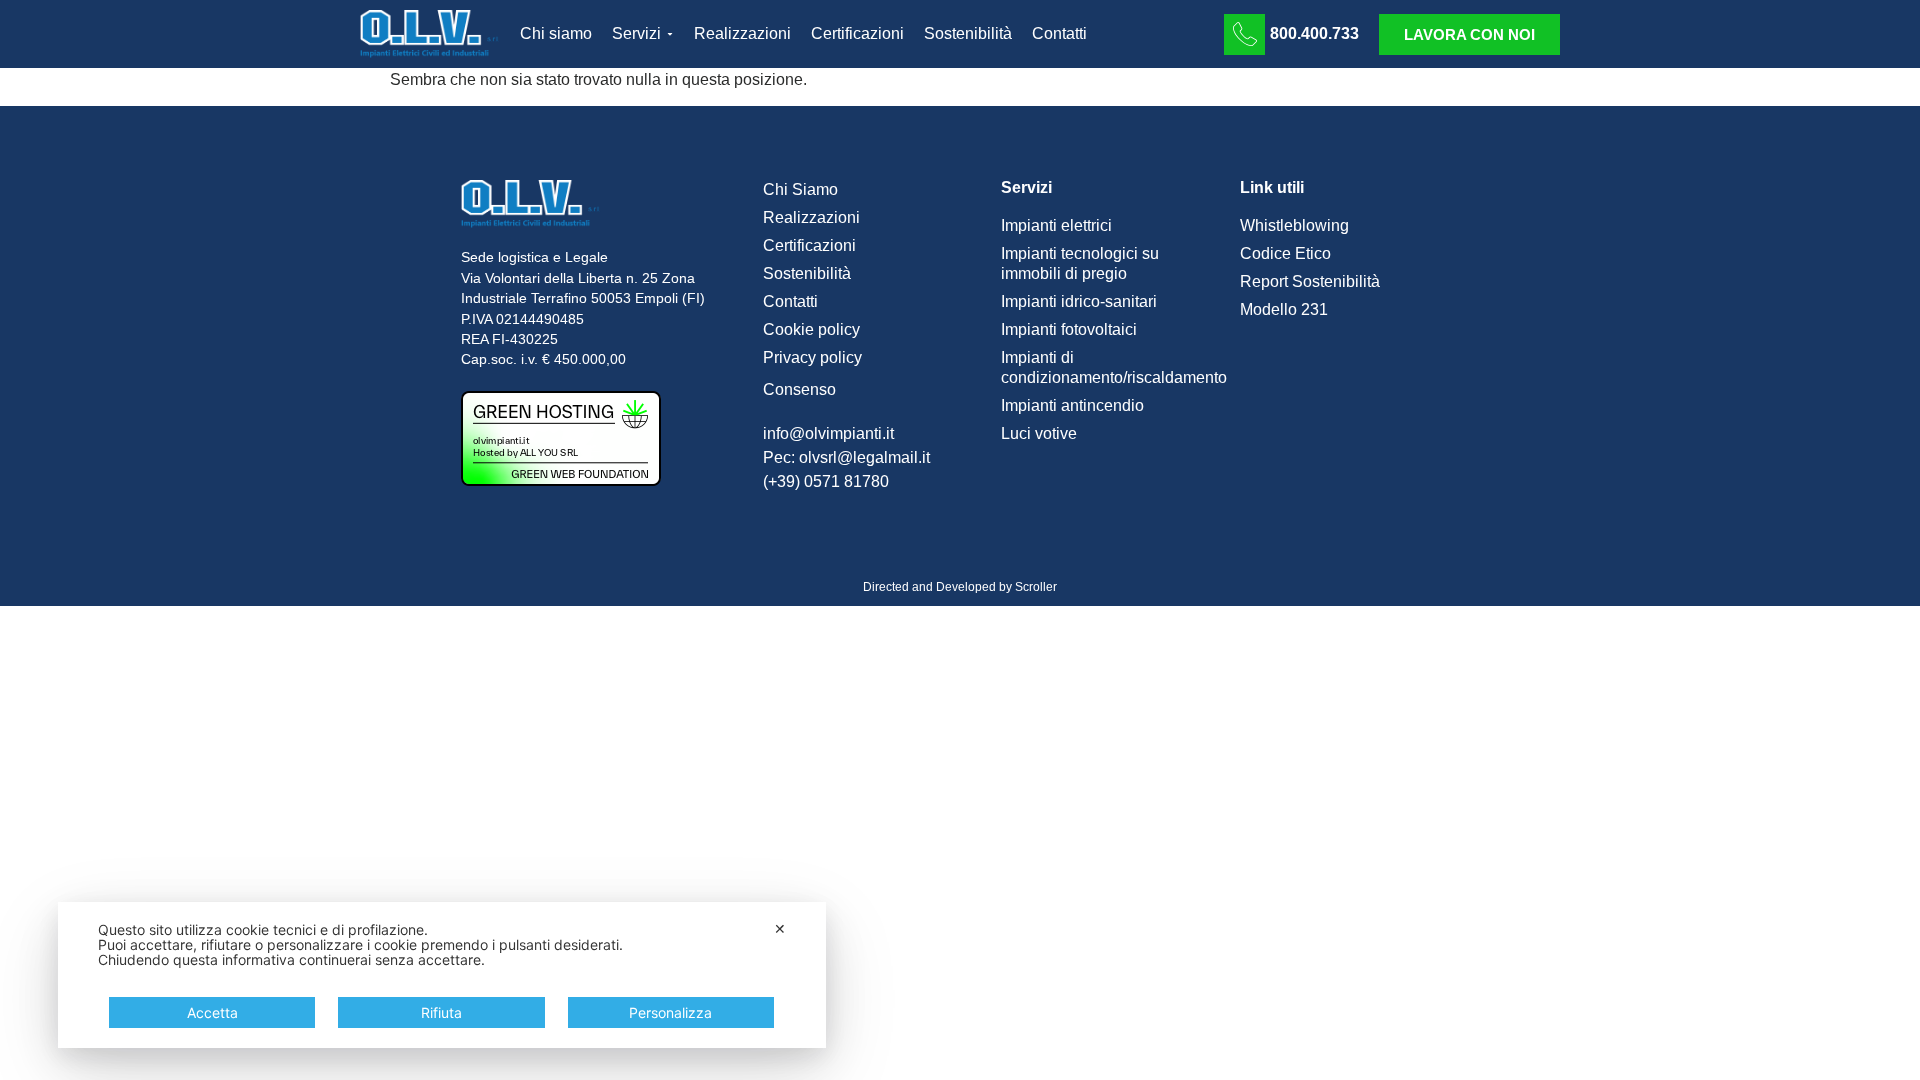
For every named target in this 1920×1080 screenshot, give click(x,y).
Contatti (790, 301)
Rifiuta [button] (441, 1012)
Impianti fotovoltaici (1069, 329)
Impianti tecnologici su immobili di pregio (1080, 263)
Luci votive (1039, 433)
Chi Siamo (800, 189)
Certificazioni (809, 245)
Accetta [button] (212, 1012)
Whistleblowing (1294, 225)
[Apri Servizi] (670, 34)
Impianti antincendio (1072, 405)
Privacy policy (812, 357)
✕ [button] (780, 928)
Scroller (1036, 587)
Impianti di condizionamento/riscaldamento (1110, 367)
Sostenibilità (807, 273)
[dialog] (442, 975)
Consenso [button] (799, 389)
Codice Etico (1285, 253)
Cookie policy (811, 329)
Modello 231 (1284, 309)
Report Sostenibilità (1310, 281)
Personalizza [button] (670, 1012)
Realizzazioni (811, 217)
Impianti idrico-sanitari (1079, 301)
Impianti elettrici (1056, 225)
